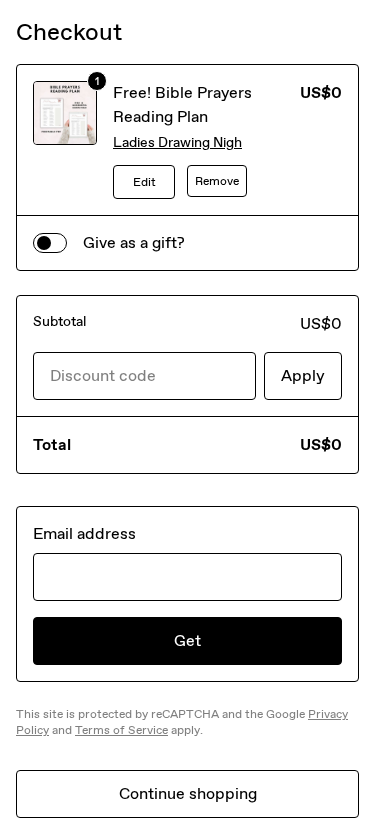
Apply (303, 375)
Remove (217, 181)
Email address (84, 533)
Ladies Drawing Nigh (177, 142)
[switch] (50, 243)
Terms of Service (121, 730)
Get (187, 640)
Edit (144, 182)
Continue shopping (188, 793)
